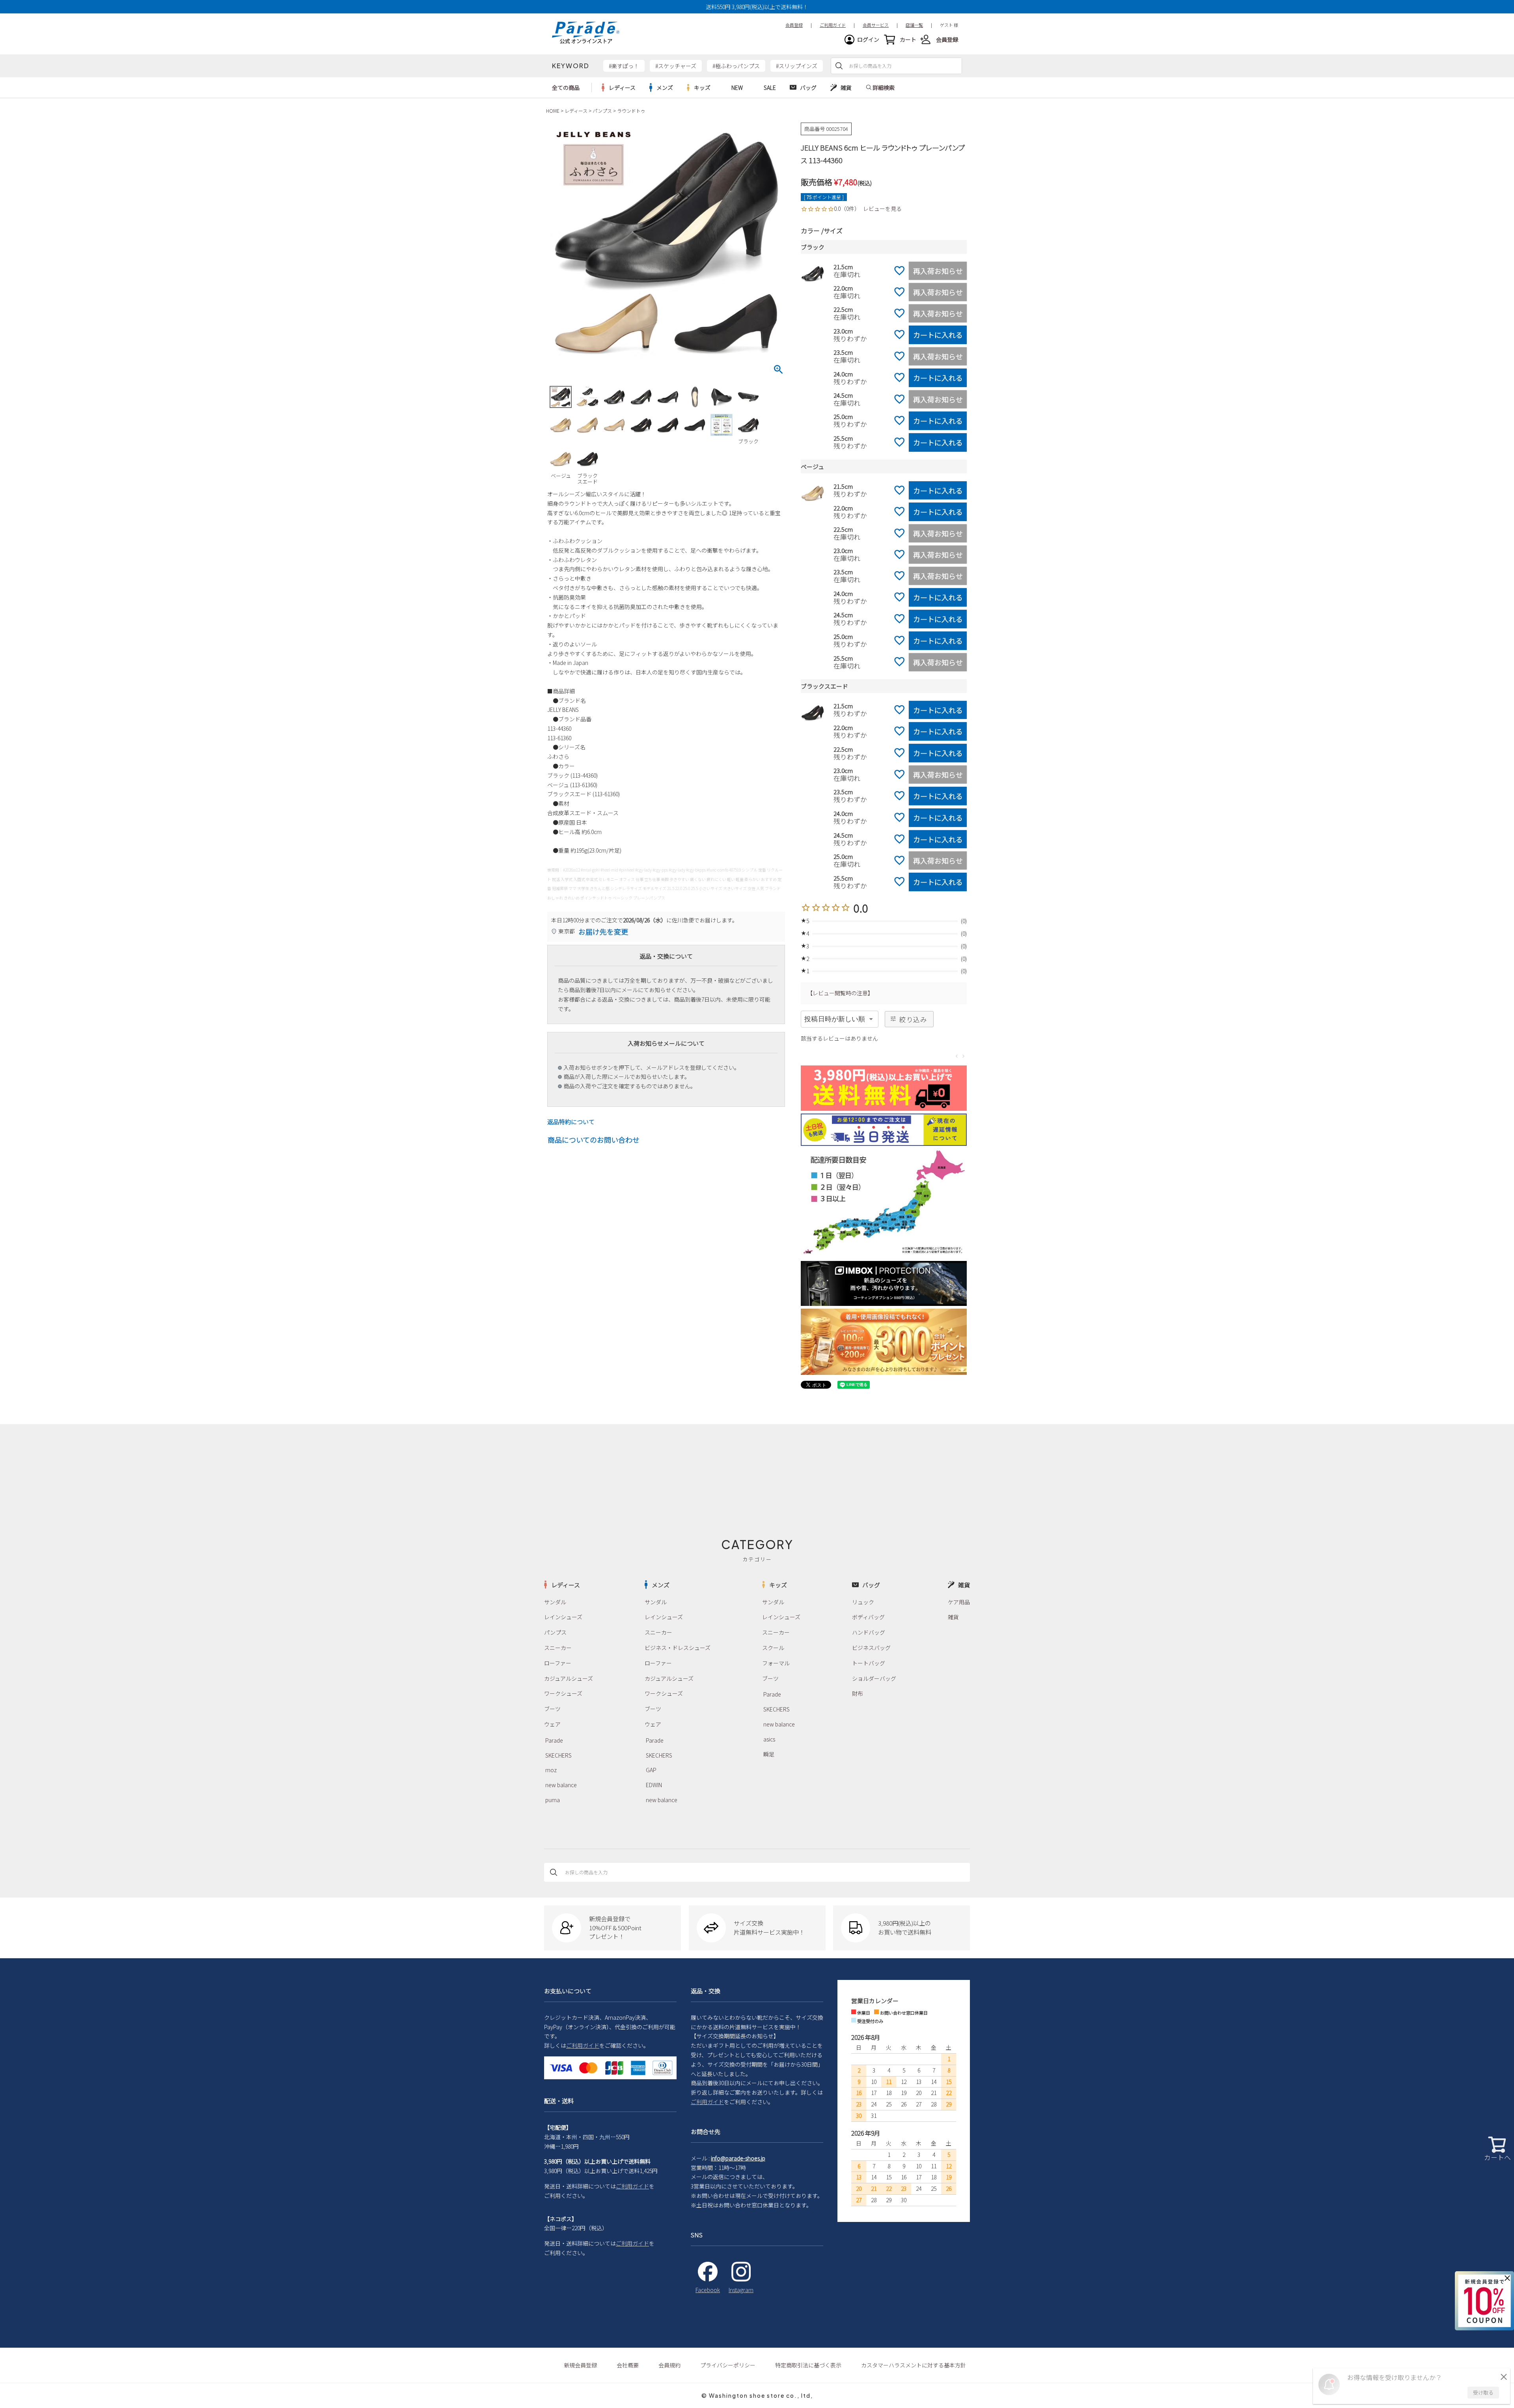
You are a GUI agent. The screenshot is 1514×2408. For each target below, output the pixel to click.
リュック (863, 1602)
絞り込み (913, 1019)
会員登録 (947, 39)
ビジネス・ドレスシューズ (678, 1648)
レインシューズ (563, 1617)
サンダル (555, 1602)
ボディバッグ (868, 1617)
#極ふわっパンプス (736, 66)
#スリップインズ (797, 66)
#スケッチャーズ (676, 66)
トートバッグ (869, 1663)
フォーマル (776, 1663)
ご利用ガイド (583, 2045)
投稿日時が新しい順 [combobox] (835, 1019)
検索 (839, 66)
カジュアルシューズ (569, 1678)
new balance (561, 1785)
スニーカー (558, 1648)
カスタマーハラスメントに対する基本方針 (914, 2365)
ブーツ (552, 1709)
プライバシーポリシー (728, 2365)
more (619, 88)
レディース (576, 111)
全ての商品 (566, 88)
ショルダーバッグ (874, 1678)
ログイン (868, 39)
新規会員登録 (580, 2365)
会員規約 (669, 2365)
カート (908, 39)
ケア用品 (959, 1602)
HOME (553, 111)
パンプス (602, 111)
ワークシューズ (563, 1693)
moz (551, 1770)
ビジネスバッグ (871, 1648)
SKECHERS (558, 1755)
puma (553, 1800)
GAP (651, 1770)
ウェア (552, 1724)
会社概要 (628, 2365)
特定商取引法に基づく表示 (808, 2365)
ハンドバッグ (869, 1632)
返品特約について (571, 1122)
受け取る (1483, 2392)
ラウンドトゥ (631, 111)
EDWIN (654, 1785)
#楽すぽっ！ (624, 66)
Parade (554, 1740)
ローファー (558, 1663)
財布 (858, 1693)
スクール (773, 1648)
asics (769, 1739)
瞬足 (769, 1754)
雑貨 (953, 1617)
